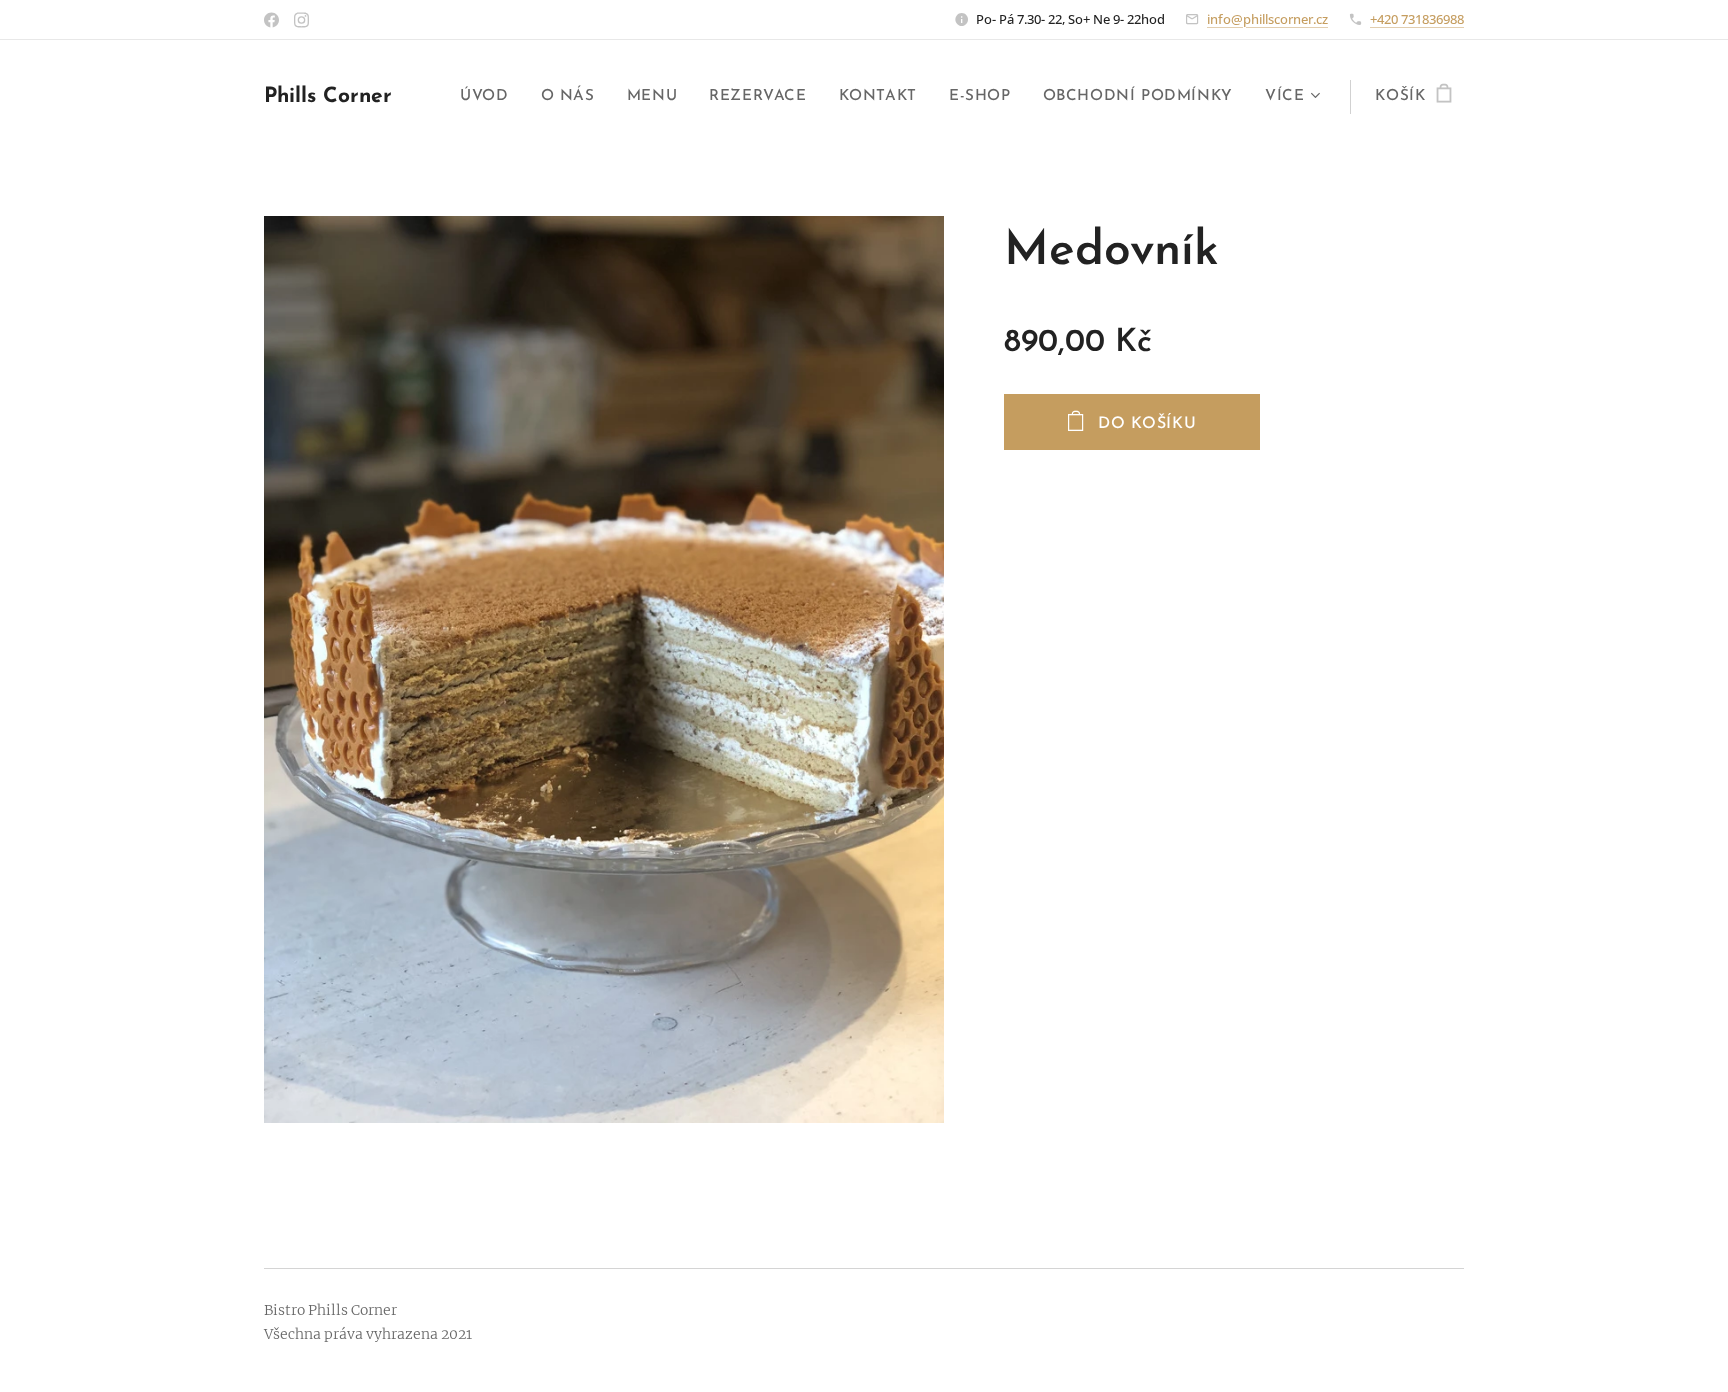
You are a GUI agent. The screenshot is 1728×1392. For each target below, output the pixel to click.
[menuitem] (489, 97)
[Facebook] (271, 20)
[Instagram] (301, 20)
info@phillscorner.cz (1267, 19)
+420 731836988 (1417, 19)
